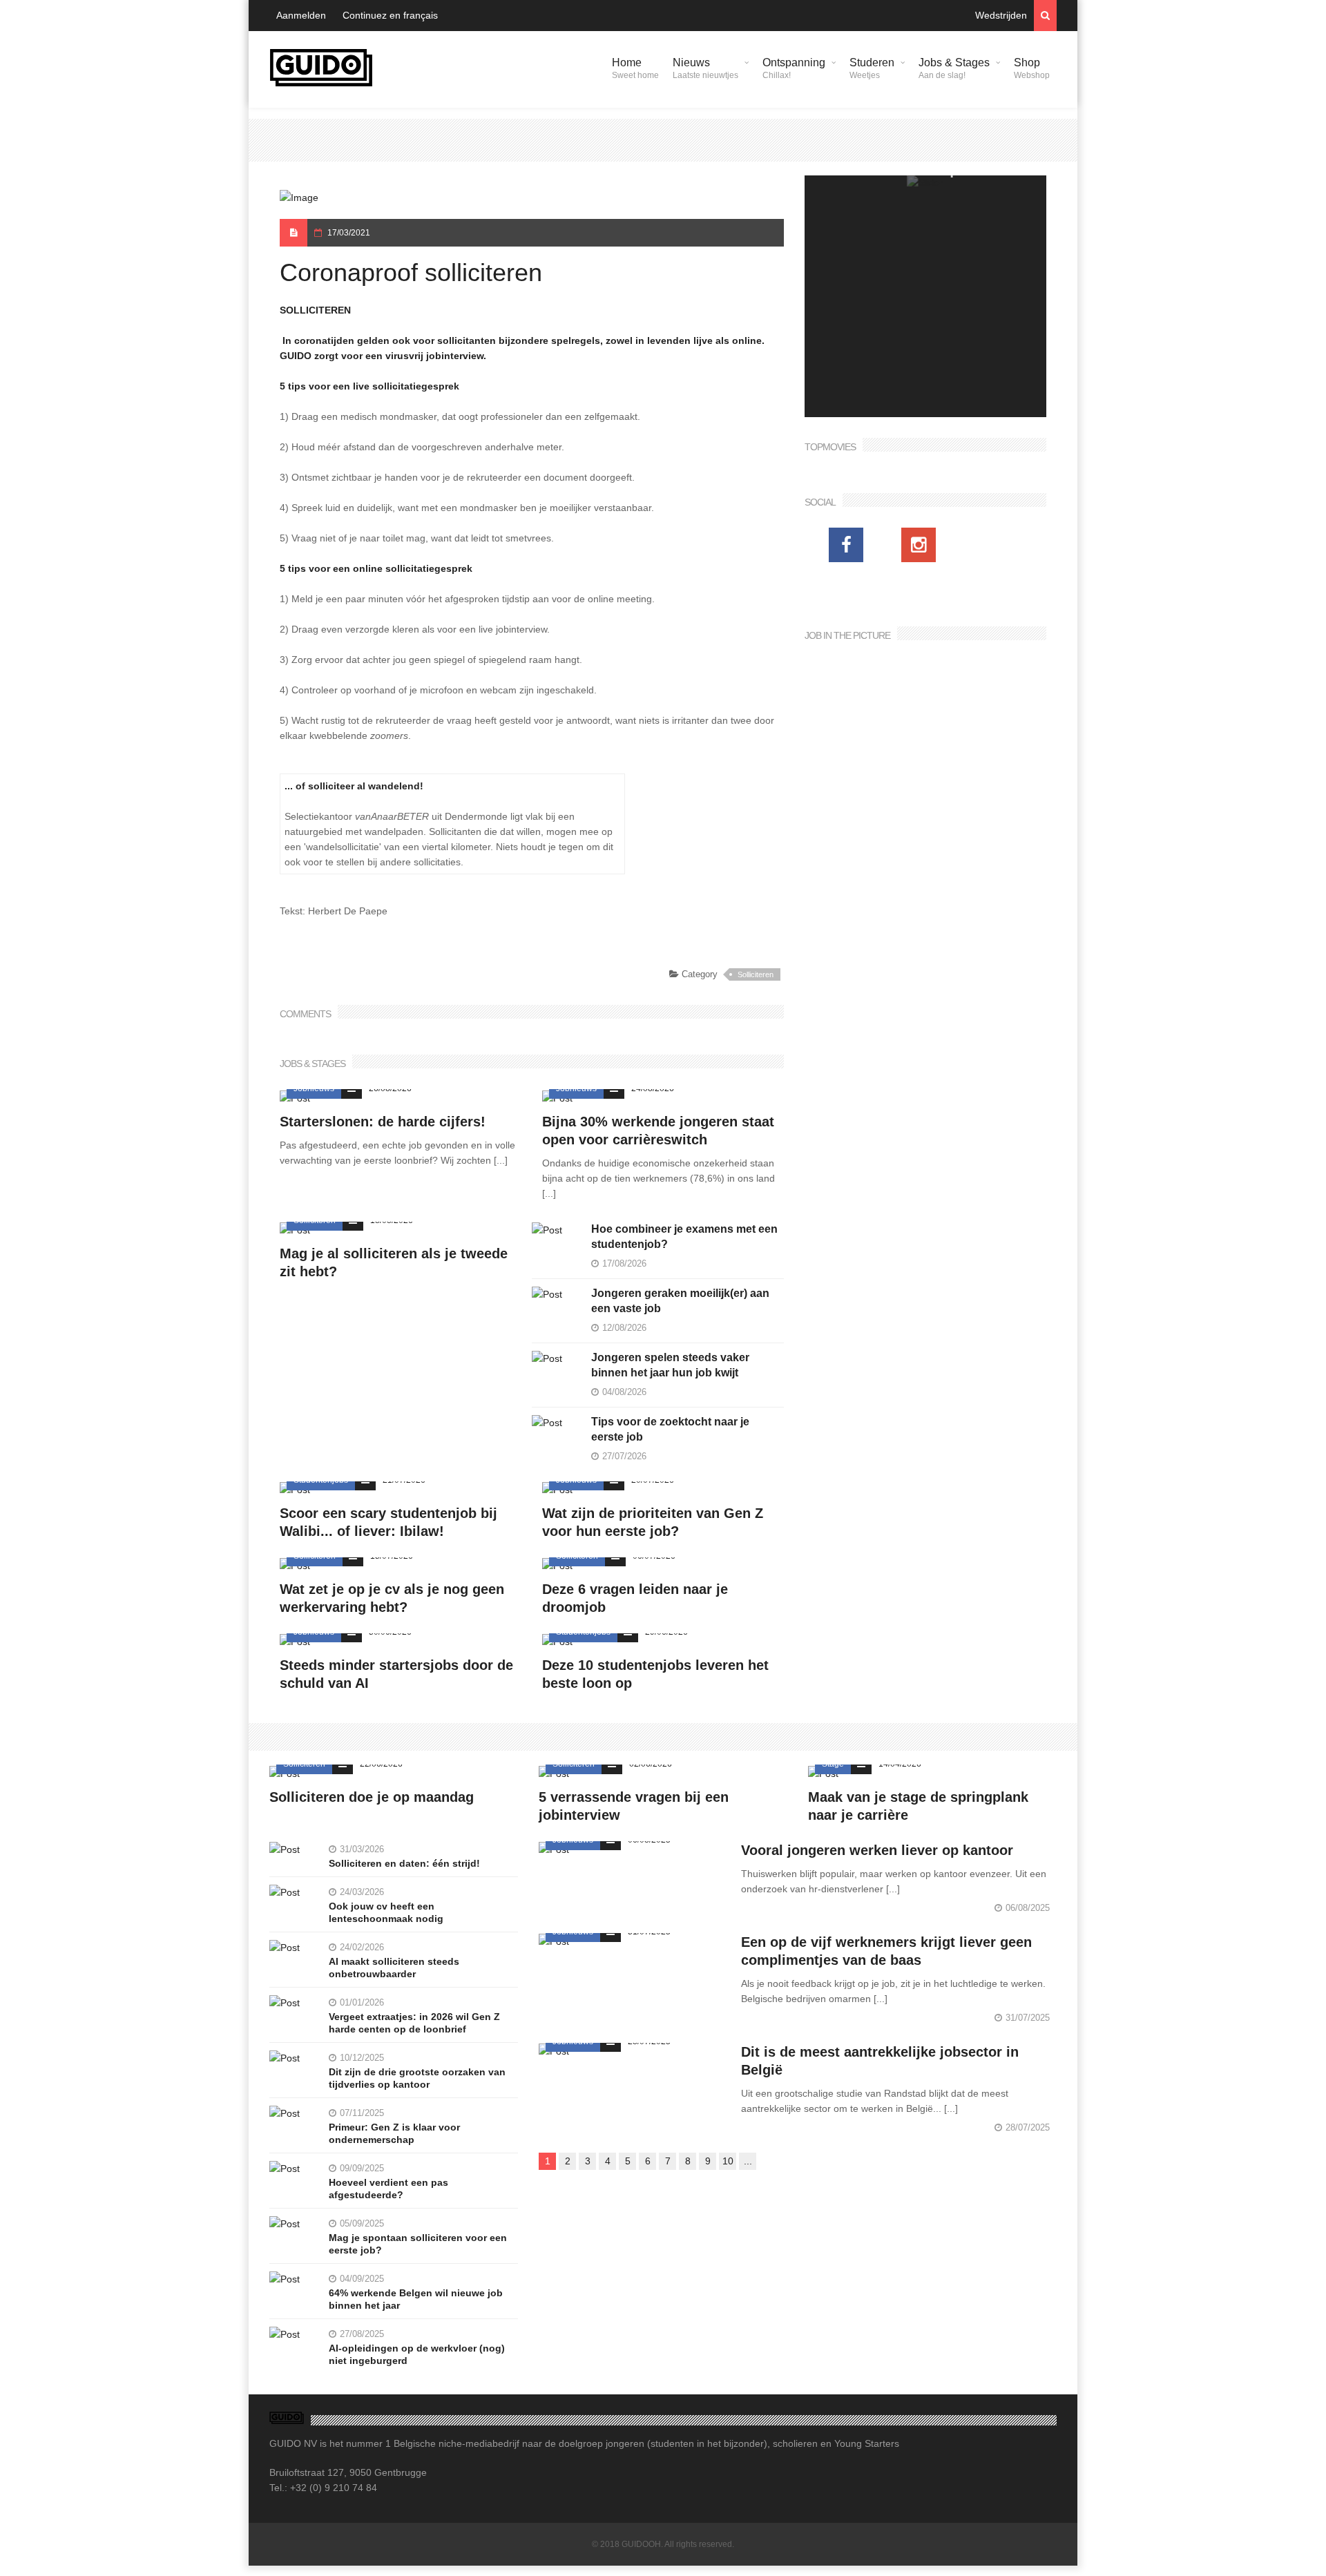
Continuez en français (390, 15)
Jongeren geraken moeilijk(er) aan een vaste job (680, 1301)
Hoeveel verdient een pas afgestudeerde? (388, 2189)
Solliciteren (756, 974)
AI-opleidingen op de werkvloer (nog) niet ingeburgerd (417, 2354)
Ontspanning (794, 68)
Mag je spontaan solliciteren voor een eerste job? (418, 2244)
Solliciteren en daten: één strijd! (404, 1863)
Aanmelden (301, 15)
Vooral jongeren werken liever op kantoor (877, 1850)
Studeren (872, 68)
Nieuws (705, 68)
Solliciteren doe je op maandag (372, 1797)
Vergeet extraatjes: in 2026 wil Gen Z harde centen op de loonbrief (414, 2023)
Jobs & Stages (954, 68)
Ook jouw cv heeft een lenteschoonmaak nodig (386, 1912)
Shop (1032, 68)
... (748, 2161)
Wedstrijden (1001, 15)
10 (728, 2161)
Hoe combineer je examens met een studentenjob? (684, 1237)
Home (635, 68)
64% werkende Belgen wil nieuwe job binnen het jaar (416, 2299)
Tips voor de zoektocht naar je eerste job (670, 1429)
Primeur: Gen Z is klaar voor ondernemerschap (394, 2133)
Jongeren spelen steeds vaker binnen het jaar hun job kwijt (670, 1365)
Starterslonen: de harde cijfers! (383, 1122)
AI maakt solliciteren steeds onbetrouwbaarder (394, 1968)
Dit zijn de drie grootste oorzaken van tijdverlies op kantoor (417, 2078)
